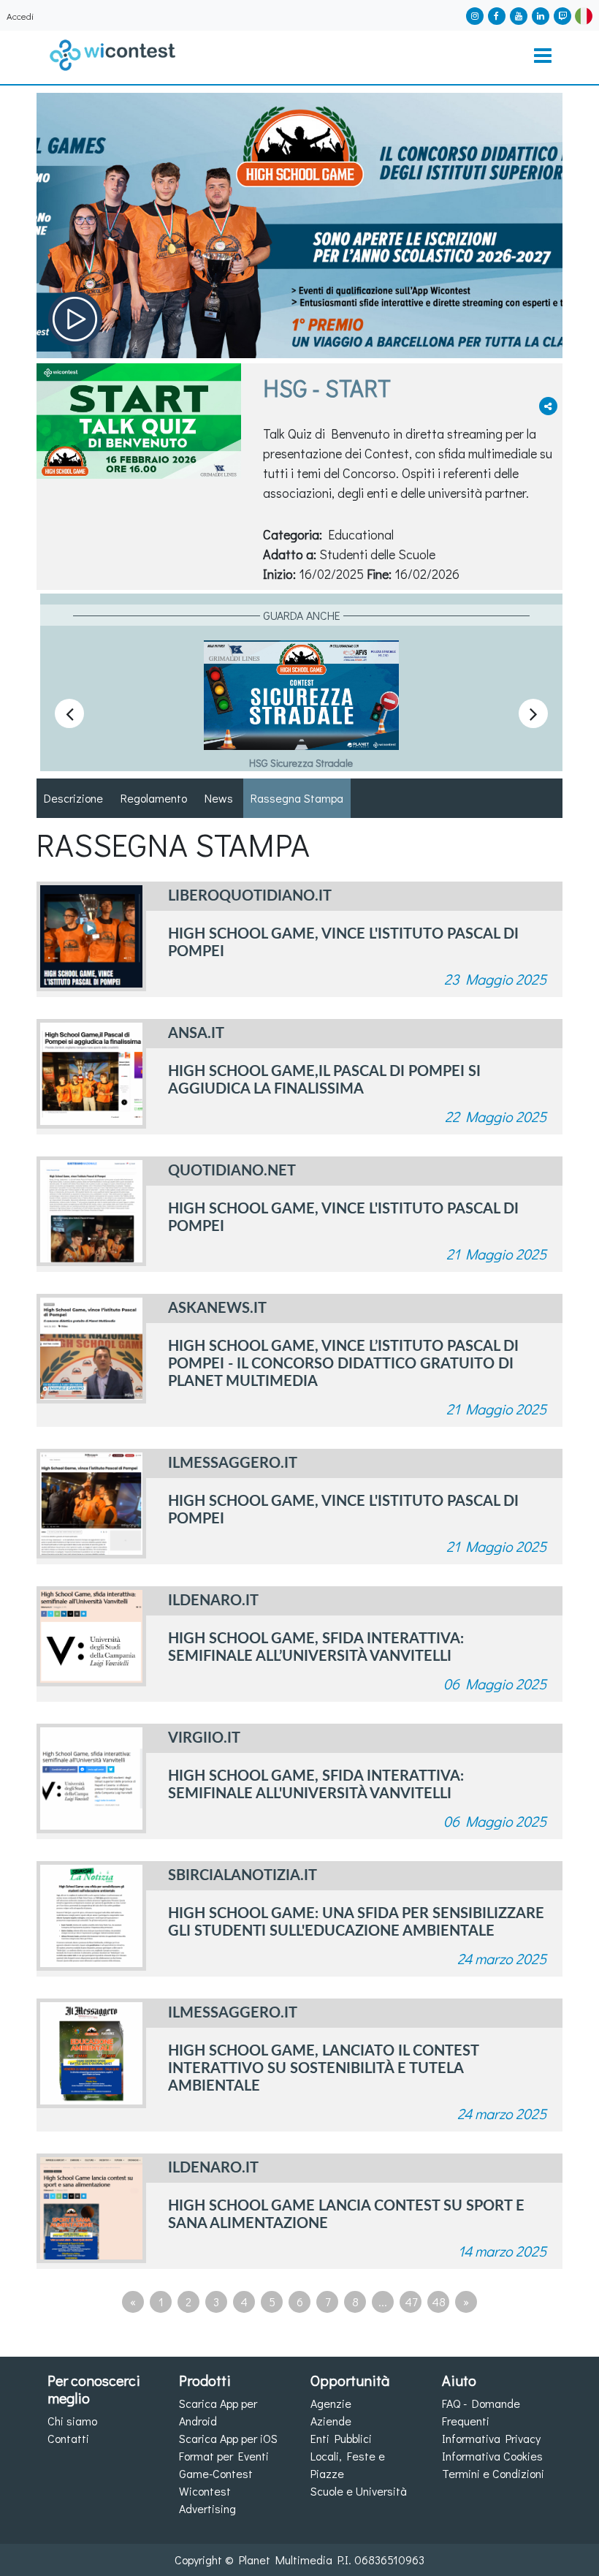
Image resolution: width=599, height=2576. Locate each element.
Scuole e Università (359, 2491)
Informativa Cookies (492, 2456)
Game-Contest (216, 2473)
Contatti (68, 2438)
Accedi (20, 16)
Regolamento (154, 798)
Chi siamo (72, 2421)
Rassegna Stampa (297, 798)
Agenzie (331, 2403)
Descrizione (73, 798)
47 (411, 2302)
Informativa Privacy (491, 2438)
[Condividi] (548, 406)
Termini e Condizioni (493, 2473)
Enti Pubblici (341, 2438)
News (219, 798)
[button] (584, 14)
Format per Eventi (224, 2456)
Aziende (331, 2421)
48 (439, 2302)
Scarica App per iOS (228, 2438)
